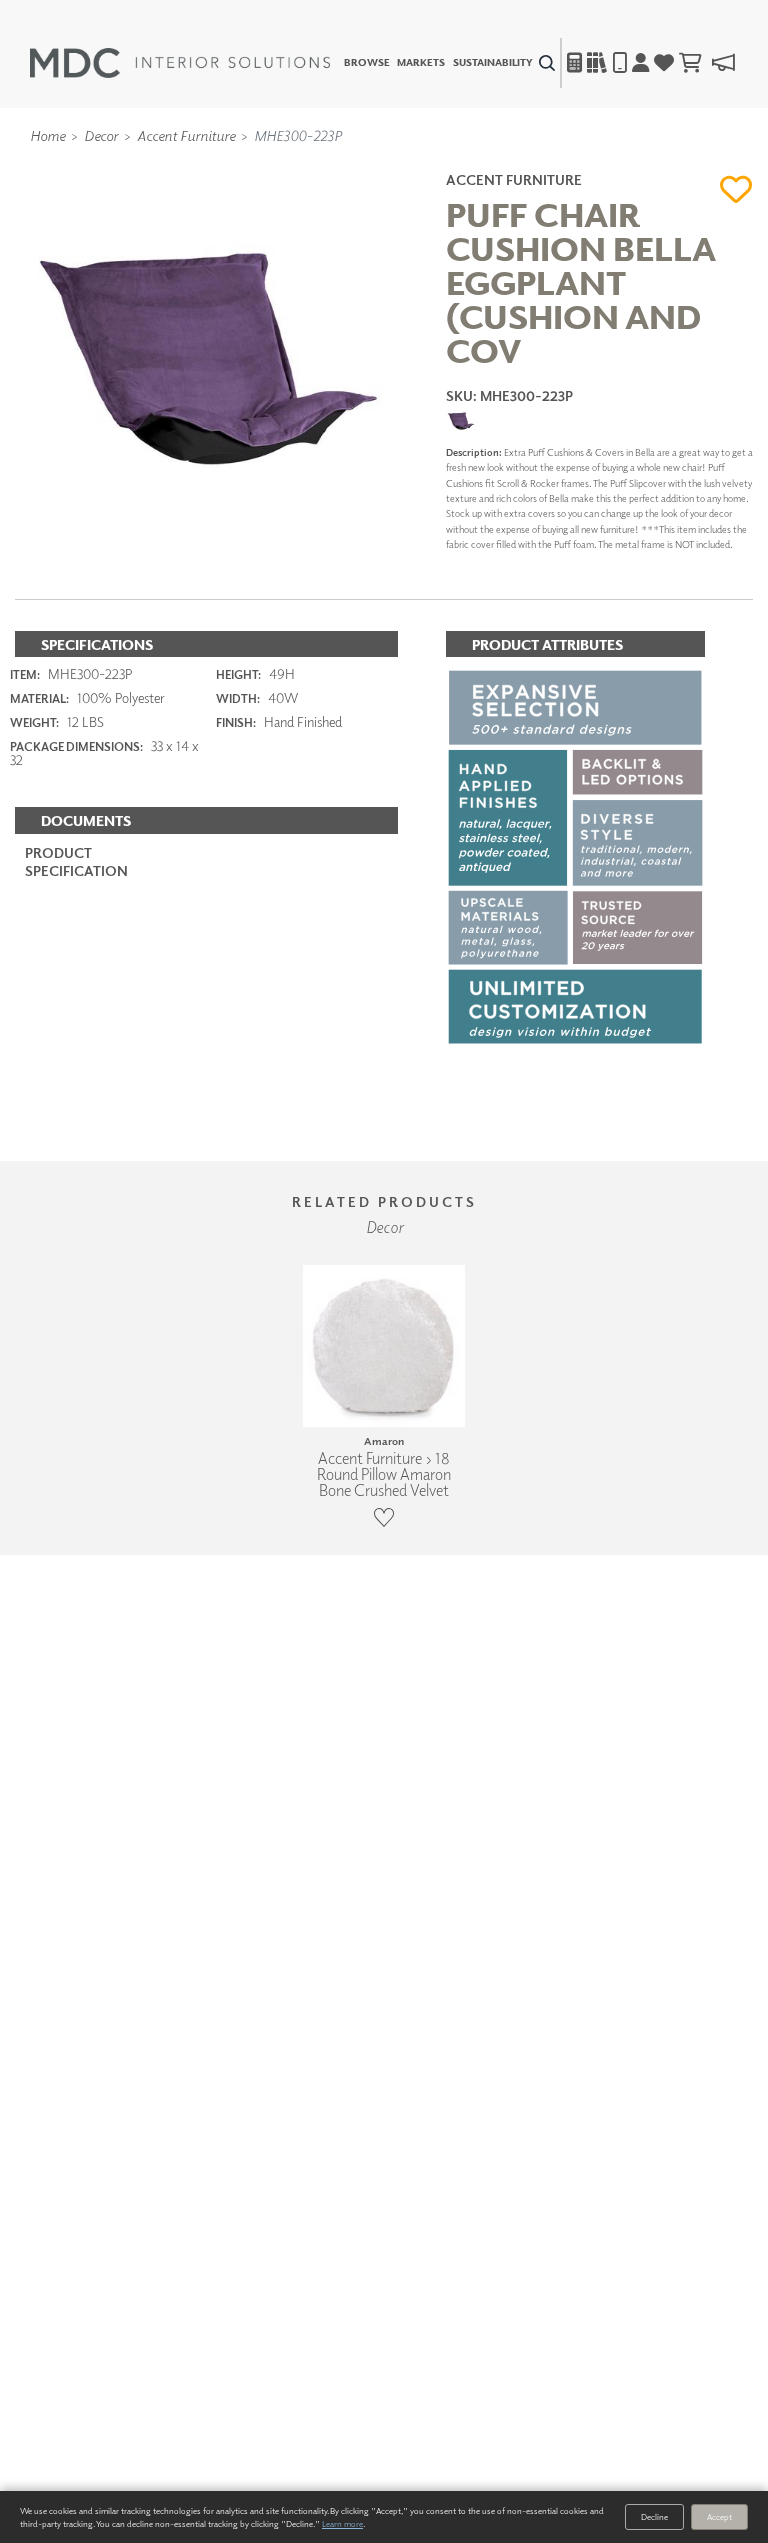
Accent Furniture (186, 135)
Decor (101, 135)
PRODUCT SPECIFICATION (76, 861)
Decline (654, 2516)
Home (47, 135)
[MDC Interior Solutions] (180, 63)
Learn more (342, 2523)
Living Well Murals (426, 163)
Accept (719, 2516)
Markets (421, 63)
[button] (736, 189)
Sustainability (493, 63)
